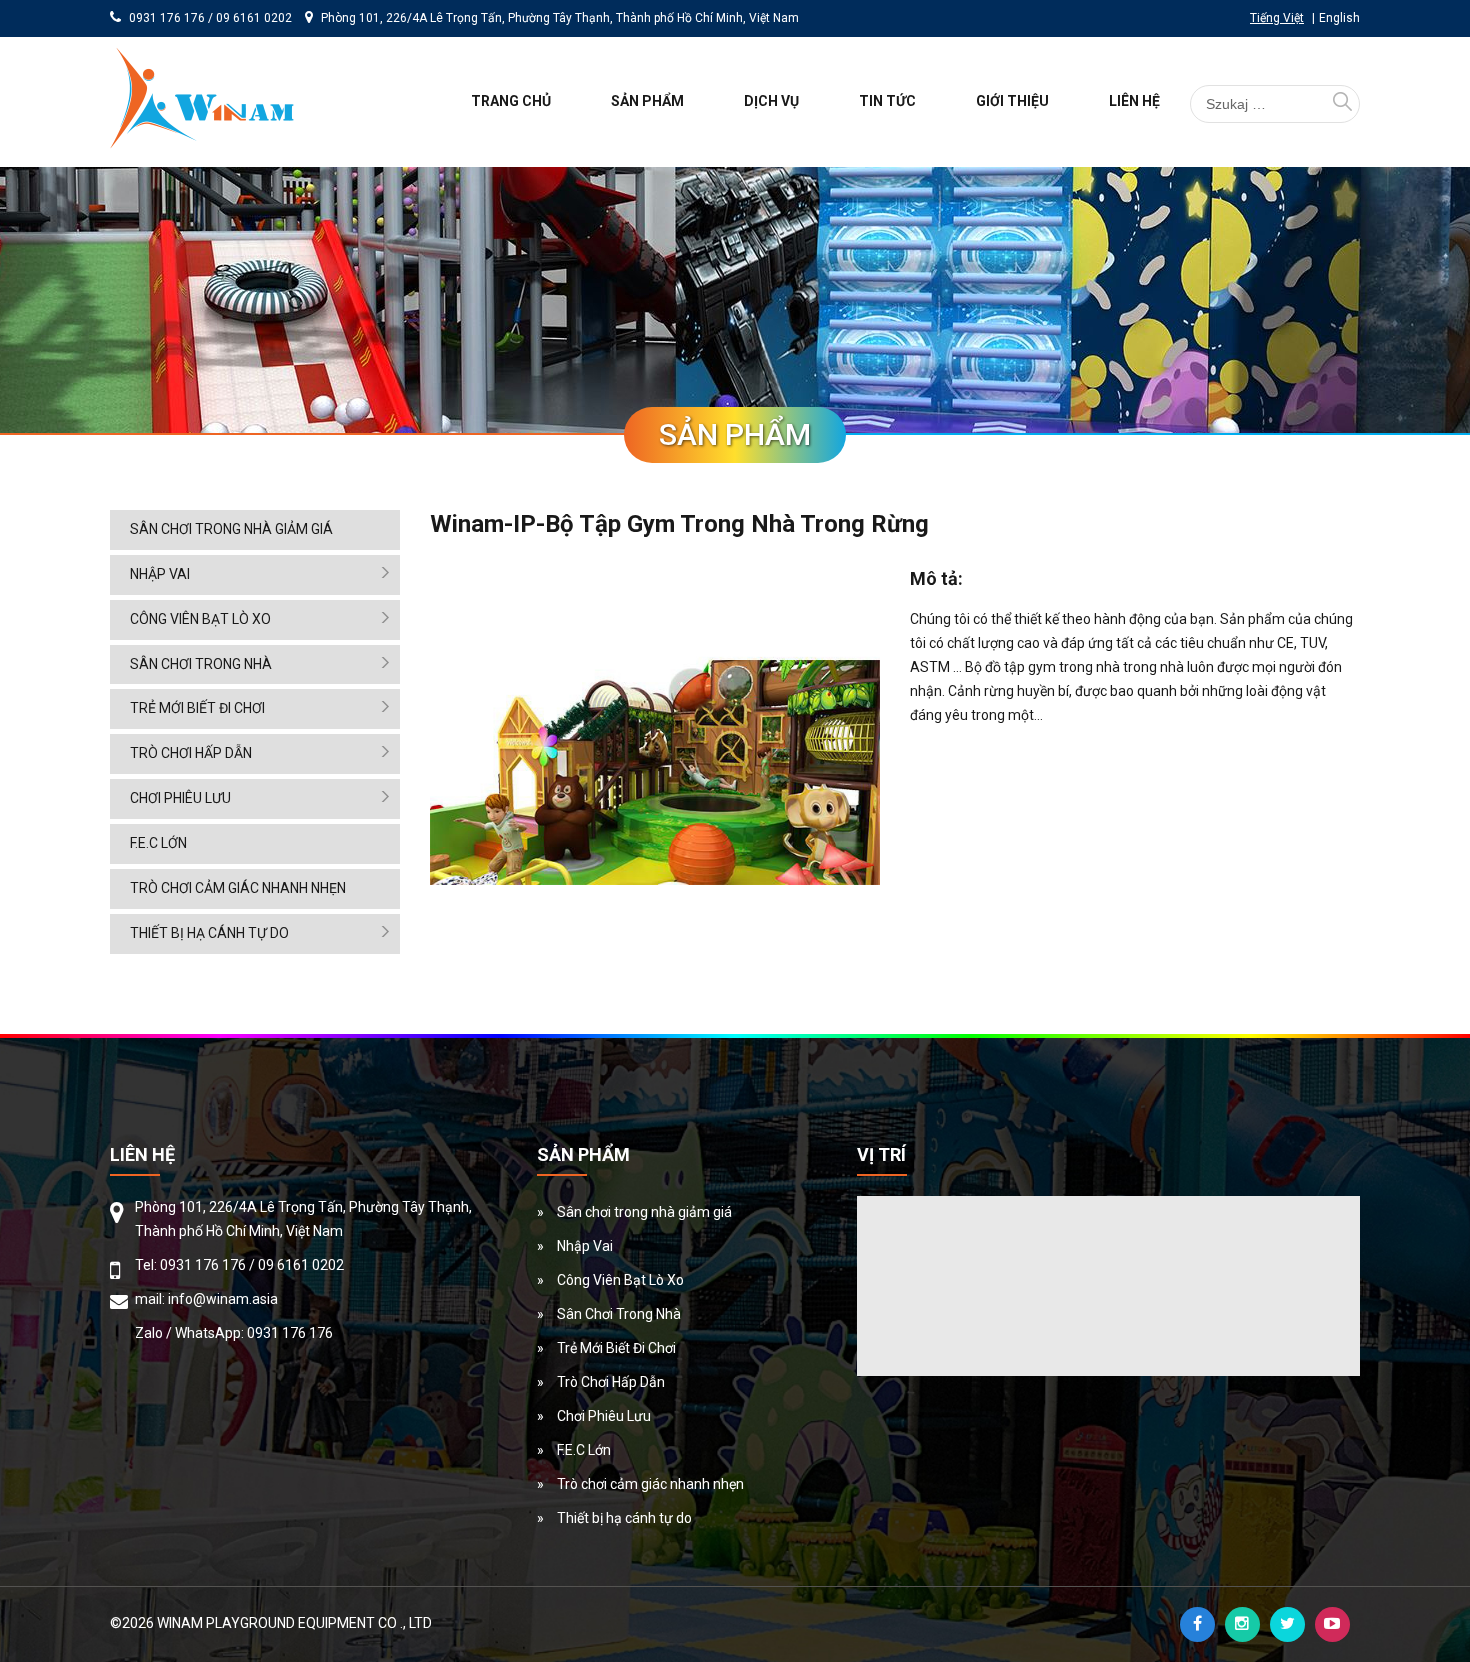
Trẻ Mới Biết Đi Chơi (197, 708)
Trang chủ (511, 101)
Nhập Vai (160, 574)
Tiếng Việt (1277, 18)
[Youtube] (1332, 1624)
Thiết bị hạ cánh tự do (209, 933)
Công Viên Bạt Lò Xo (200, 619)
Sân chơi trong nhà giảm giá (231, 529)
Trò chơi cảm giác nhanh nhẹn (238, 888)
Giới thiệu (1012, 101)
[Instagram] (1242, 1624)
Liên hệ (1134, 101)
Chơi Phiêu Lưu (180, 798)
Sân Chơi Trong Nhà (201, 664)
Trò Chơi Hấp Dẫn (191, 753)
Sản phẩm (647, 101)
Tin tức (887, 101)
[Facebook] (1197, 1624)
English (1339, 18)
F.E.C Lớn (158, 843)
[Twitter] (1287, 1624)
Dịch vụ (771, 101)
